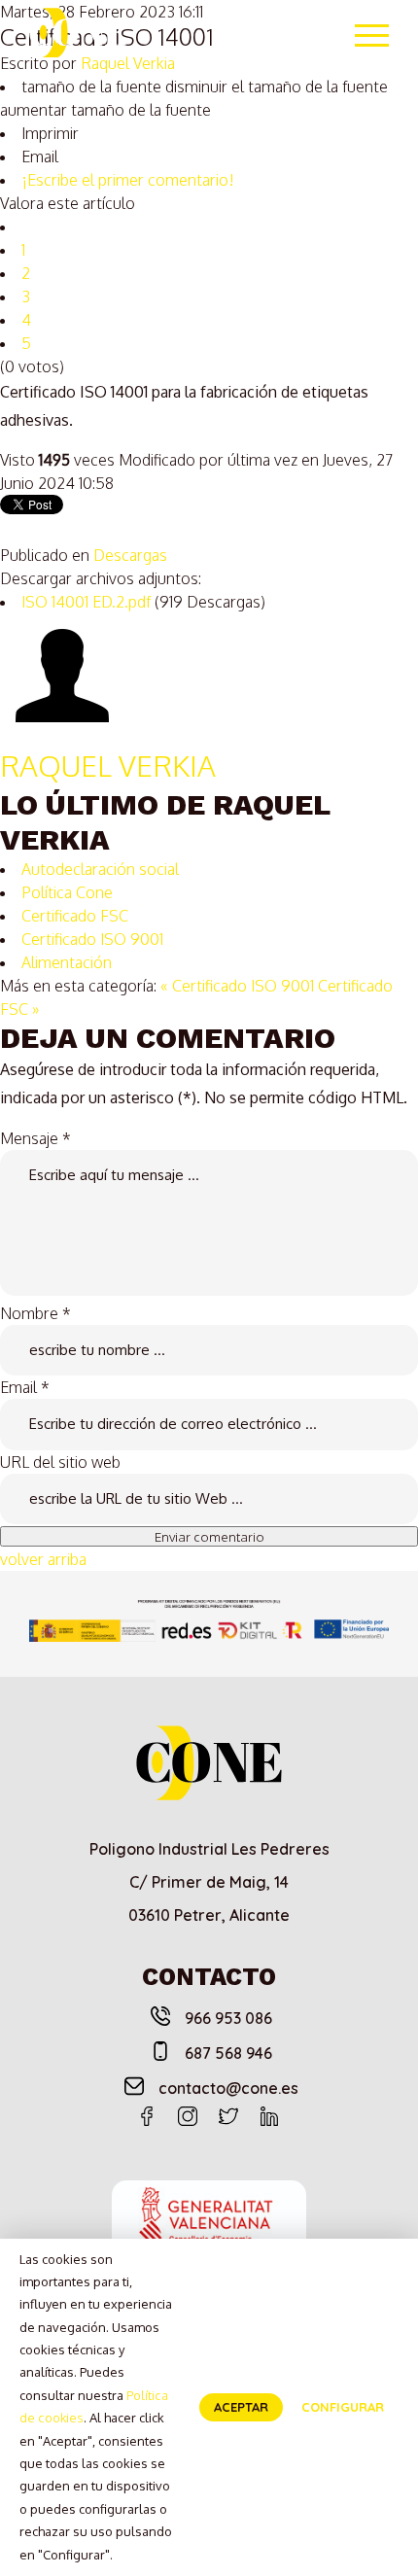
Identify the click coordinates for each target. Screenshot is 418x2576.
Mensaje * (35, 1138)
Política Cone (67, 892)
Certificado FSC (75, 916)
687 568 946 (228, 2053)
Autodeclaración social (100, 869)
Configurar (343, 2407)
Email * (25, 1387)
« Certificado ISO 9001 (237, 986)
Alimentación (67, 962)
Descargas (130, 555)
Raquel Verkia (108, 765)
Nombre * (35, 1313)
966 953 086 (228, 2018)
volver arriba (43, 1559)
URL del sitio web (60, 1462)
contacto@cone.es (228, 2088)
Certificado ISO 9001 (92, 939)
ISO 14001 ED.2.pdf (88, 602)
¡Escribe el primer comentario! (128, 180)
